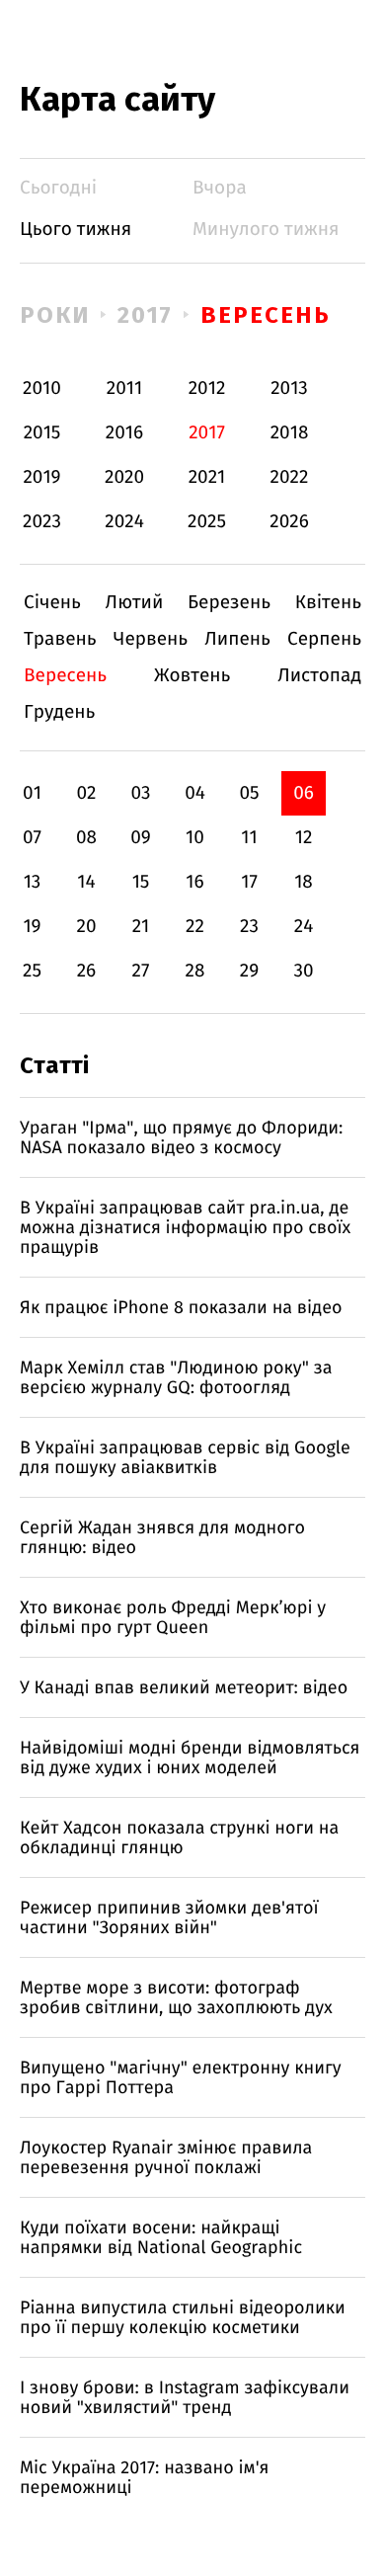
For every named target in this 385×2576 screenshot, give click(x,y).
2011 (124, 389)
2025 (207, 522)
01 (32, 793)
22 (195, 927)
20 (86, 927)
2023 (42, 522)
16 (194, 882)
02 (86, 793)
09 (141, 838)
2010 (42, 389)
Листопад (319, 676)
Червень (151, 639)
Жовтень (192, 676)
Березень (229, 603)
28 (195, 971)
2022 (290, 477)
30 (303, 971)
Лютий (135, 603)
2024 (124, 522)
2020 (124, 477)
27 (141, 971)
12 (304, 838)
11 (249, 838)
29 (249, 971)
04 (195, 793)
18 (304, 882)
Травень (60, 639)
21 (141, 927)
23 (249, 927)
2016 (124, 433)
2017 (146, 315)
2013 (289, 389)
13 (33, 882)
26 (87, 971)
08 (86, 838)
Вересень (265, 315)
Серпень (324, 639)
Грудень (59, 712)
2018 (290, 433)
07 (32, 838)
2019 (41, 477)
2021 (207, 477)
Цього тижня (76, 230)
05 (249, 793)
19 (32, 927)
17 (249, 882)
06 (304, 793)
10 (195, 838)
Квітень (328, 603)
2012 (207, 389)
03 (140, 793)
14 (86, 882)
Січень (52, 603)
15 (141, 882)
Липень (237, 639)
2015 (42, 433)
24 (304, 927)
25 (32, 971)
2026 (289, 522)
